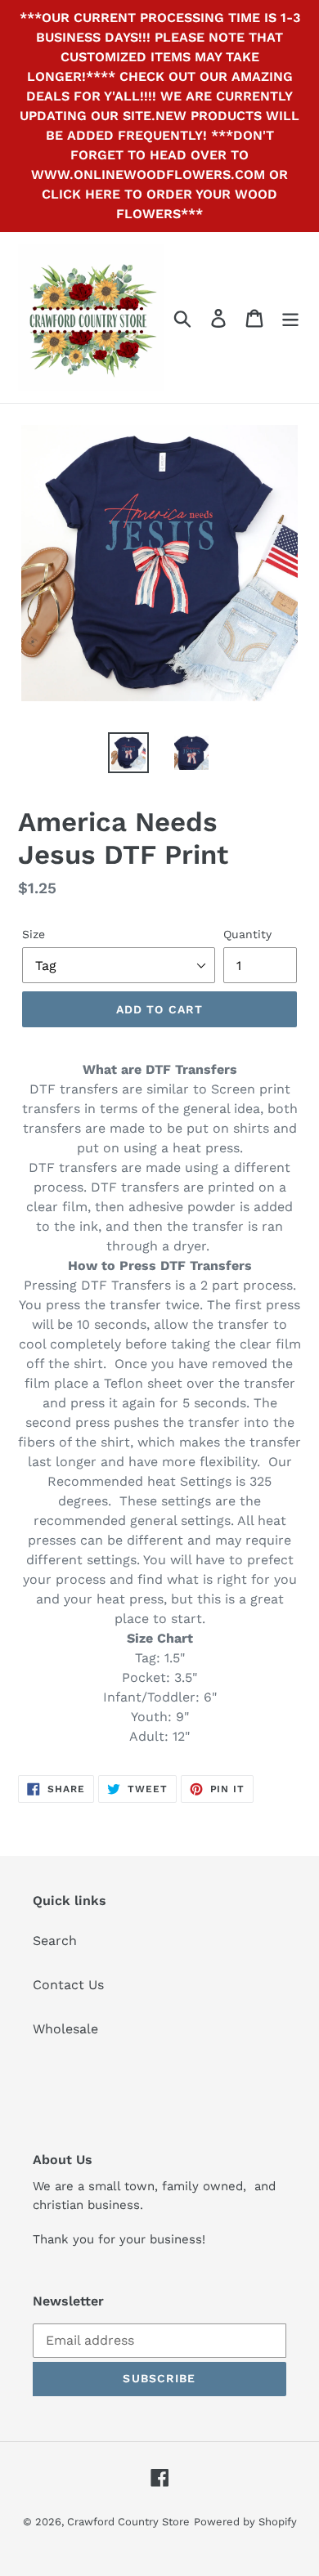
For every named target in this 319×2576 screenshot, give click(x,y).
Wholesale (65, 2029)
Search (55, 1941)
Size (34, 934)
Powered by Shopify (245, 2522)
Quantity (247, 934)
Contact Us (68, 1985)
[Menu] (290, 318)
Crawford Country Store (128, 2522)
